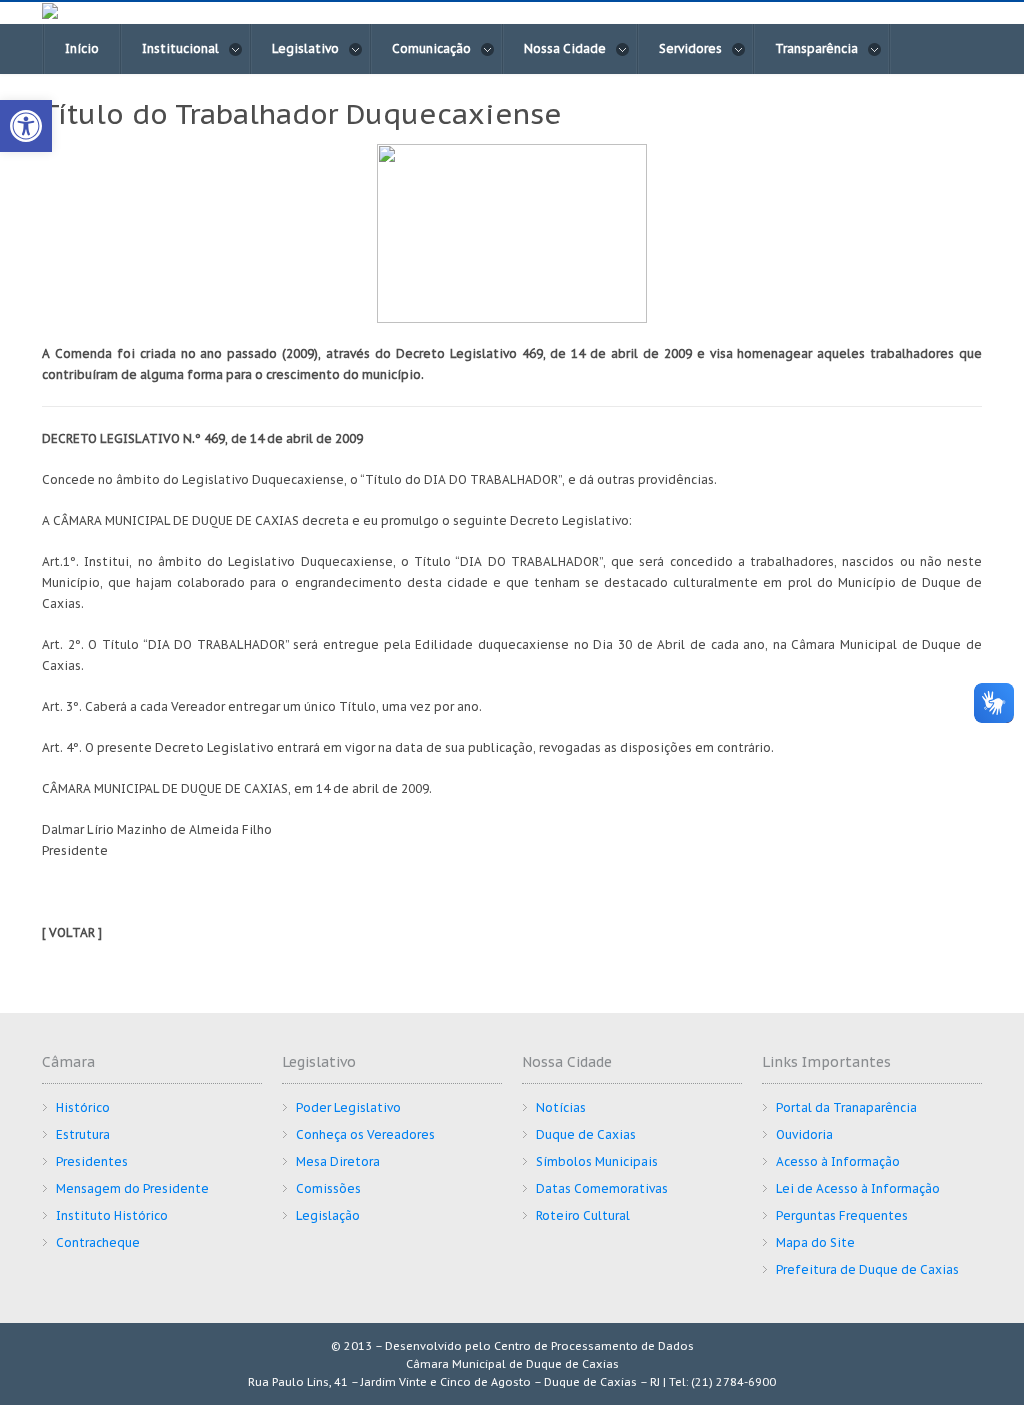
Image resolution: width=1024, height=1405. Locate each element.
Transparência (816, 48)
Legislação (328, 1215)
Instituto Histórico (112, 1215)
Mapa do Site (815, 1242)
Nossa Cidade (565, 48)
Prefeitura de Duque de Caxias (867, 1269)
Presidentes (92, 1161)
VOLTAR (72, 932)
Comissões (328, 1188)
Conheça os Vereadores (365, 1134)
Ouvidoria (804, 1134)
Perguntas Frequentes (842, 1215)
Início (82, 48)
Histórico (83, 1107)
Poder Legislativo (348, 1107)
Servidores (690, 48)
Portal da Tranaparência (846, 1107)
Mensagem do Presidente (132, 1188)
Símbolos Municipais (597, 1161)
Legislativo (305, 48)
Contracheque (98, 1242)
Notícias (561, 1107)
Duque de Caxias (586, 1134)
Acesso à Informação (838, 1161)
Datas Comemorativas (602, 1188)
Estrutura (83, 1134)
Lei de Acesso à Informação (858, 1188)
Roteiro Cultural (583, 1215)
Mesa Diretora (338, 1161)
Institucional (180, 48)
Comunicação (431, 48)
